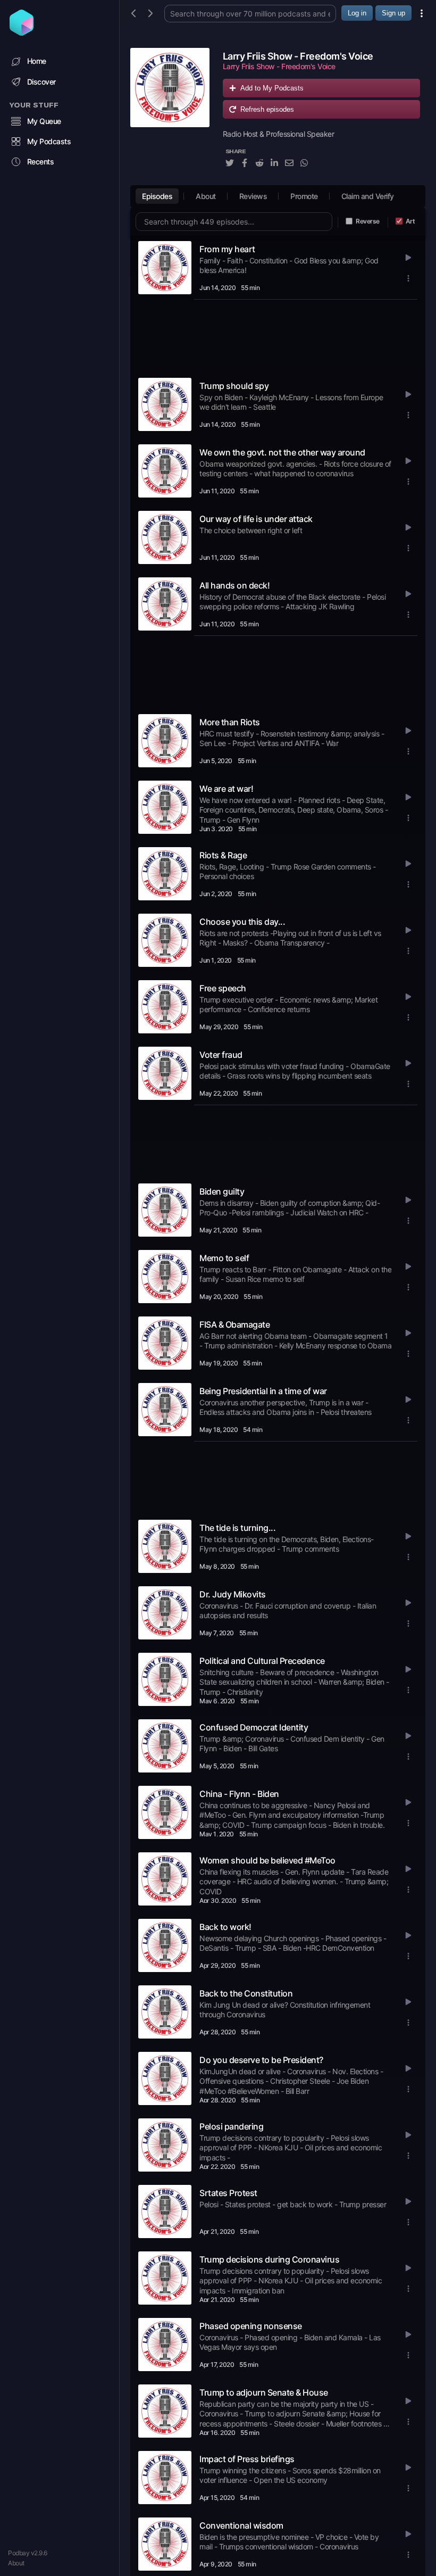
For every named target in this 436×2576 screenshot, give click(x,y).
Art (410, 221)
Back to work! (225, 1927)
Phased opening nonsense (251, 2326)
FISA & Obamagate (234, 1324)
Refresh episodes (267, 109)
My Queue (44, 121)
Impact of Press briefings (247, 2459)
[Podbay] (22, 32)
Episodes (157, 196)
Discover (41, 82)
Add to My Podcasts (272, 88)
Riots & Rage (223, 855)
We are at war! (226, 789)
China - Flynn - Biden (239, 1794)
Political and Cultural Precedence (262, 1661)
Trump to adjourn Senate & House (264, 2392)
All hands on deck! (234, 585)
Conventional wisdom (241, 2525)
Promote (304, 196)
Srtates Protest (228, 2193)
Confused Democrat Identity (254, 1727)
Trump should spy (234, 386)
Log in (357, 13)
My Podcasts (49, 141)
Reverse (368, 221)
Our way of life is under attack (256, 519)
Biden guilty (222, 1191)
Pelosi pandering (231, 2126)
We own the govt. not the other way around (282, 452)
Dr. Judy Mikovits (233, 1594)
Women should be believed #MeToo (267, 1860)
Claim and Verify (368, 196)
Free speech (223, 988)
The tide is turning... (237, 1528)
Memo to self (224, 1258)
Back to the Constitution (246, 1993)
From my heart (227, 249)
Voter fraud (221, 1055)
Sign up (393, 13)
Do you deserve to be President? (261, 2060)
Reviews (253, 196)
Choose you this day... (242, 922)
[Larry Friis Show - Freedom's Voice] (170, 114)
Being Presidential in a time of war (263, 1391)
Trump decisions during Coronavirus (269, 2259)
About (16, 2563)
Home (37, 61)
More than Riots (230, 722)
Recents (41, 161)
